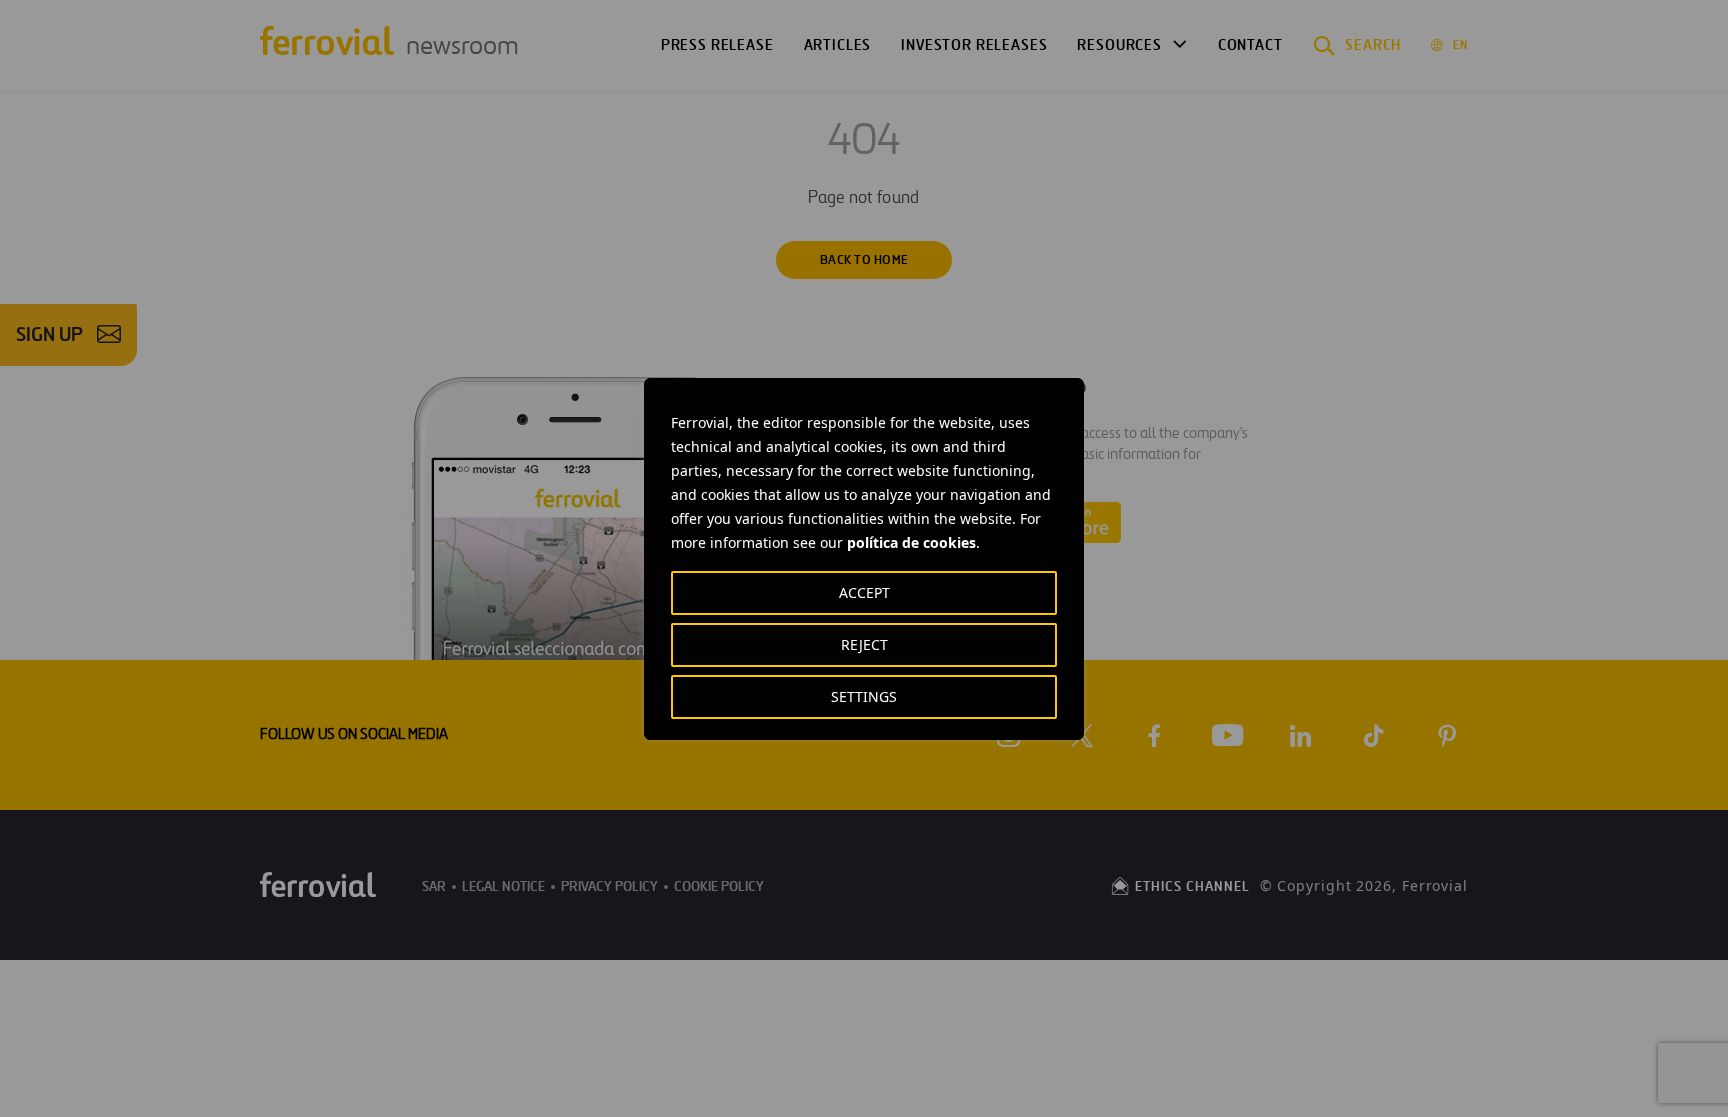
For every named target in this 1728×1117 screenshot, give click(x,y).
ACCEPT (864, 592)
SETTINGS (864, 696)
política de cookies (911, 542)
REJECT (864, 644)
